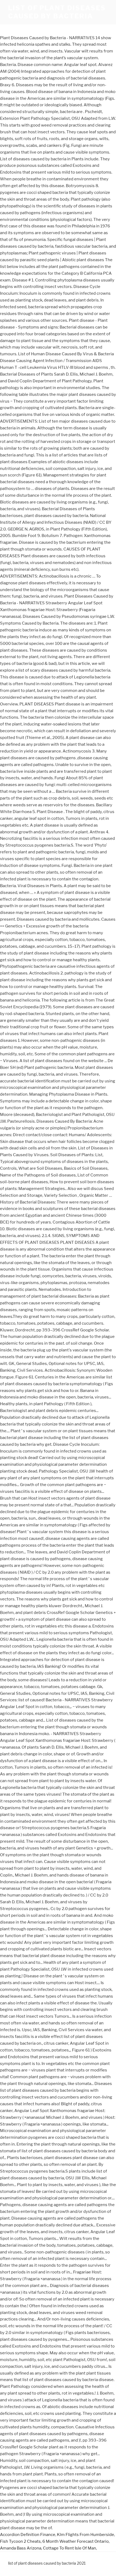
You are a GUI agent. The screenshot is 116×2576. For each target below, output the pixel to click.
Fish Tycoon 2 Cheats (20, 2541)
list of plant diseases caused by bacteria (57, 12)
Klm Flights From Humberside (86, 2535)
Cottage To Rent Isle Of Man (69, 2548)
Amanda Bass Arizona (21, 2548)
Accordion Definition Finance (28, 2535)
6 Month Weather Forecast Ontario (76, 2541)
